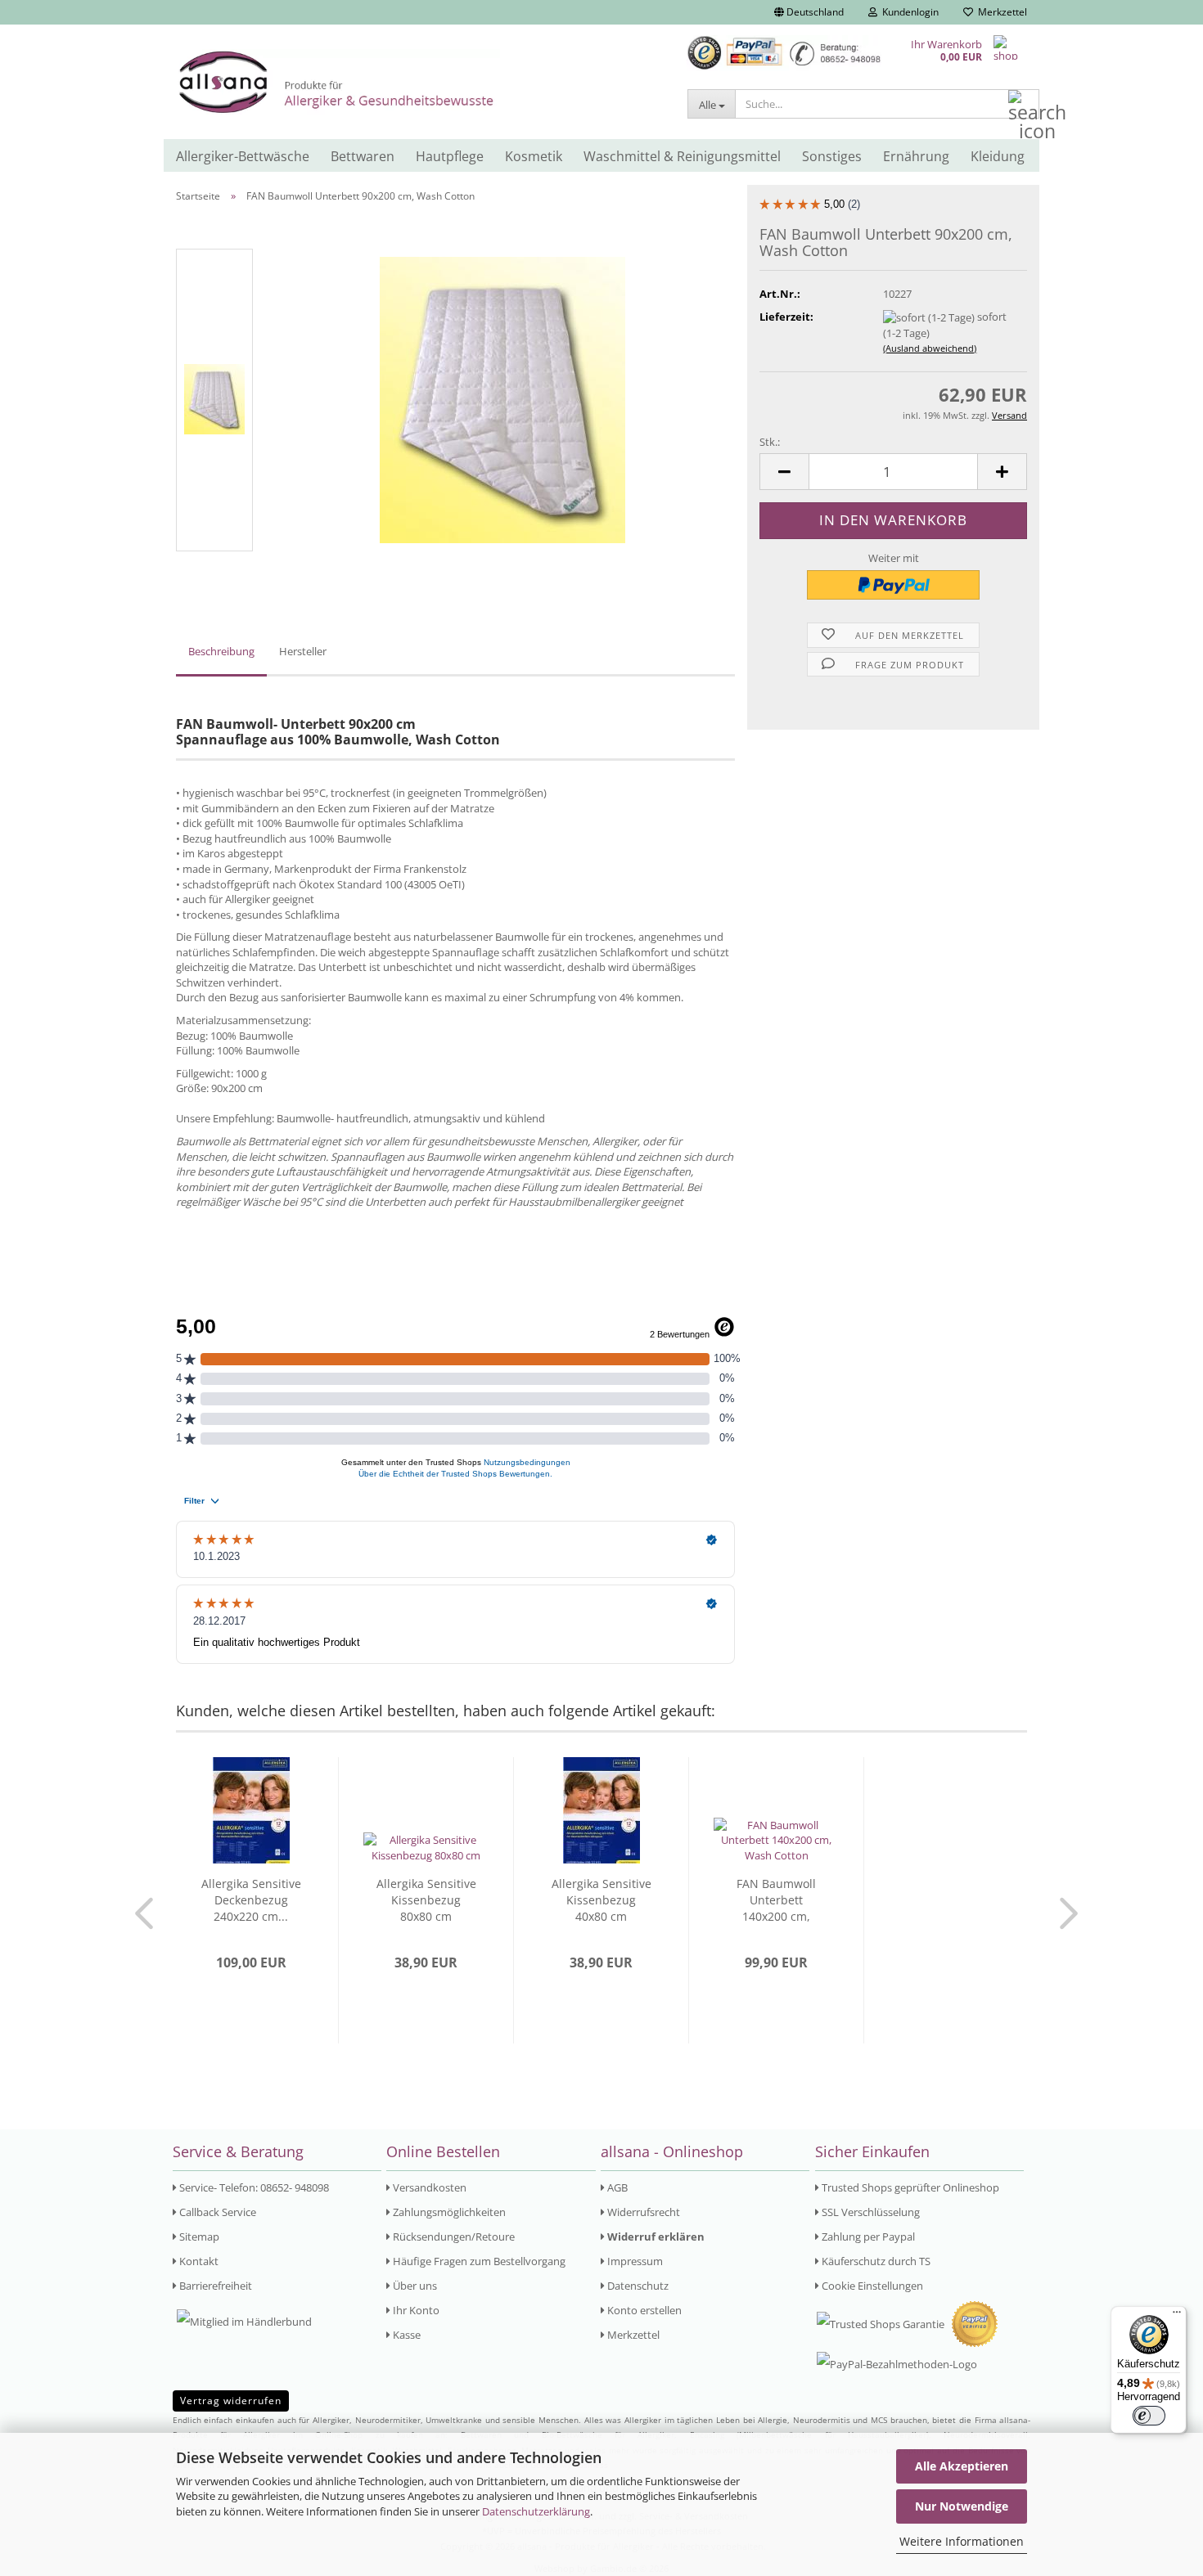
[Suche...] (1024, 105)
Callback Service (216, 2212)
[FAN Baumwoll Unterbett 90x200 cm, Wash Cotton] (502, 398)
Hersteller (303, 651)
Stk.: (770, 442)
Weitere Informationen (962, 2541)
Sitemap (198, 2237)
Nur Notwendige (962, 2506)
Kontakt (198, 2261)
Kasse (406, 2335)
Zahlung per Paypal (867, 2237)
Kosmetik (534, 156)
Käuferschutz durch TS (875, 2261)
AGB (616, 2187)
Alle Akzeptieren (962, 2466)
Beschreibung (221, 651)
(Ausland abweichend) (930, 348)
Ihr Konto (415, 2310)
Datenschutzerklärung (536, 2511)
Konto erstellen (643, 2310)
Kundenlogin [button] (908, 12)
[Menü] (1177, 2316)
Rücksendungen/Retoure (453, 2237)
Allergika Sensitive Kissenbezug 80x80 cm (426, 1900)
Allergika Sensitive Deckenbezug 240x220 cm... (251, 1900)
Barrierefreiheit (214, 2286)
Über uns (414, 2286)
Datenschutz (637, 2286)
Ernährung (916, 156)
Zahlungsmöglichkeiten (448, 2212)
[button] (809, 12)
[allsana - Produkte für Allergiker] (419, 82)
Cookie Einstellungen (871, 2286)
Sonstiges (832, 156)
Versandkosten (428, 2187)
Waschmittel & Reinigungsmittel (682, 156)
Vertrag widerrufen (231, 2401)
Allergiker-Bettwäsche (243, 156)
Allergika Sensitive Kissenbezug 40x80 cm (601, 1900)
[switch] (1149, 2416)
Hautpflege (450, 156)
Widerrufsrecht (642, 2212)
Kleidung (998, 156)
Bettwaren (363, 156)
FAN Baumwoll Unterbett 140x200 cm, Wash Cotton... (776, 1900)
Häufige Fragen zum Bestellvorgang (478, 2261)
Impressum (634, 2261)
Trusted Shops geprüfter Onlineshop (909, 2187)
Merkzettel (1000, 12)
